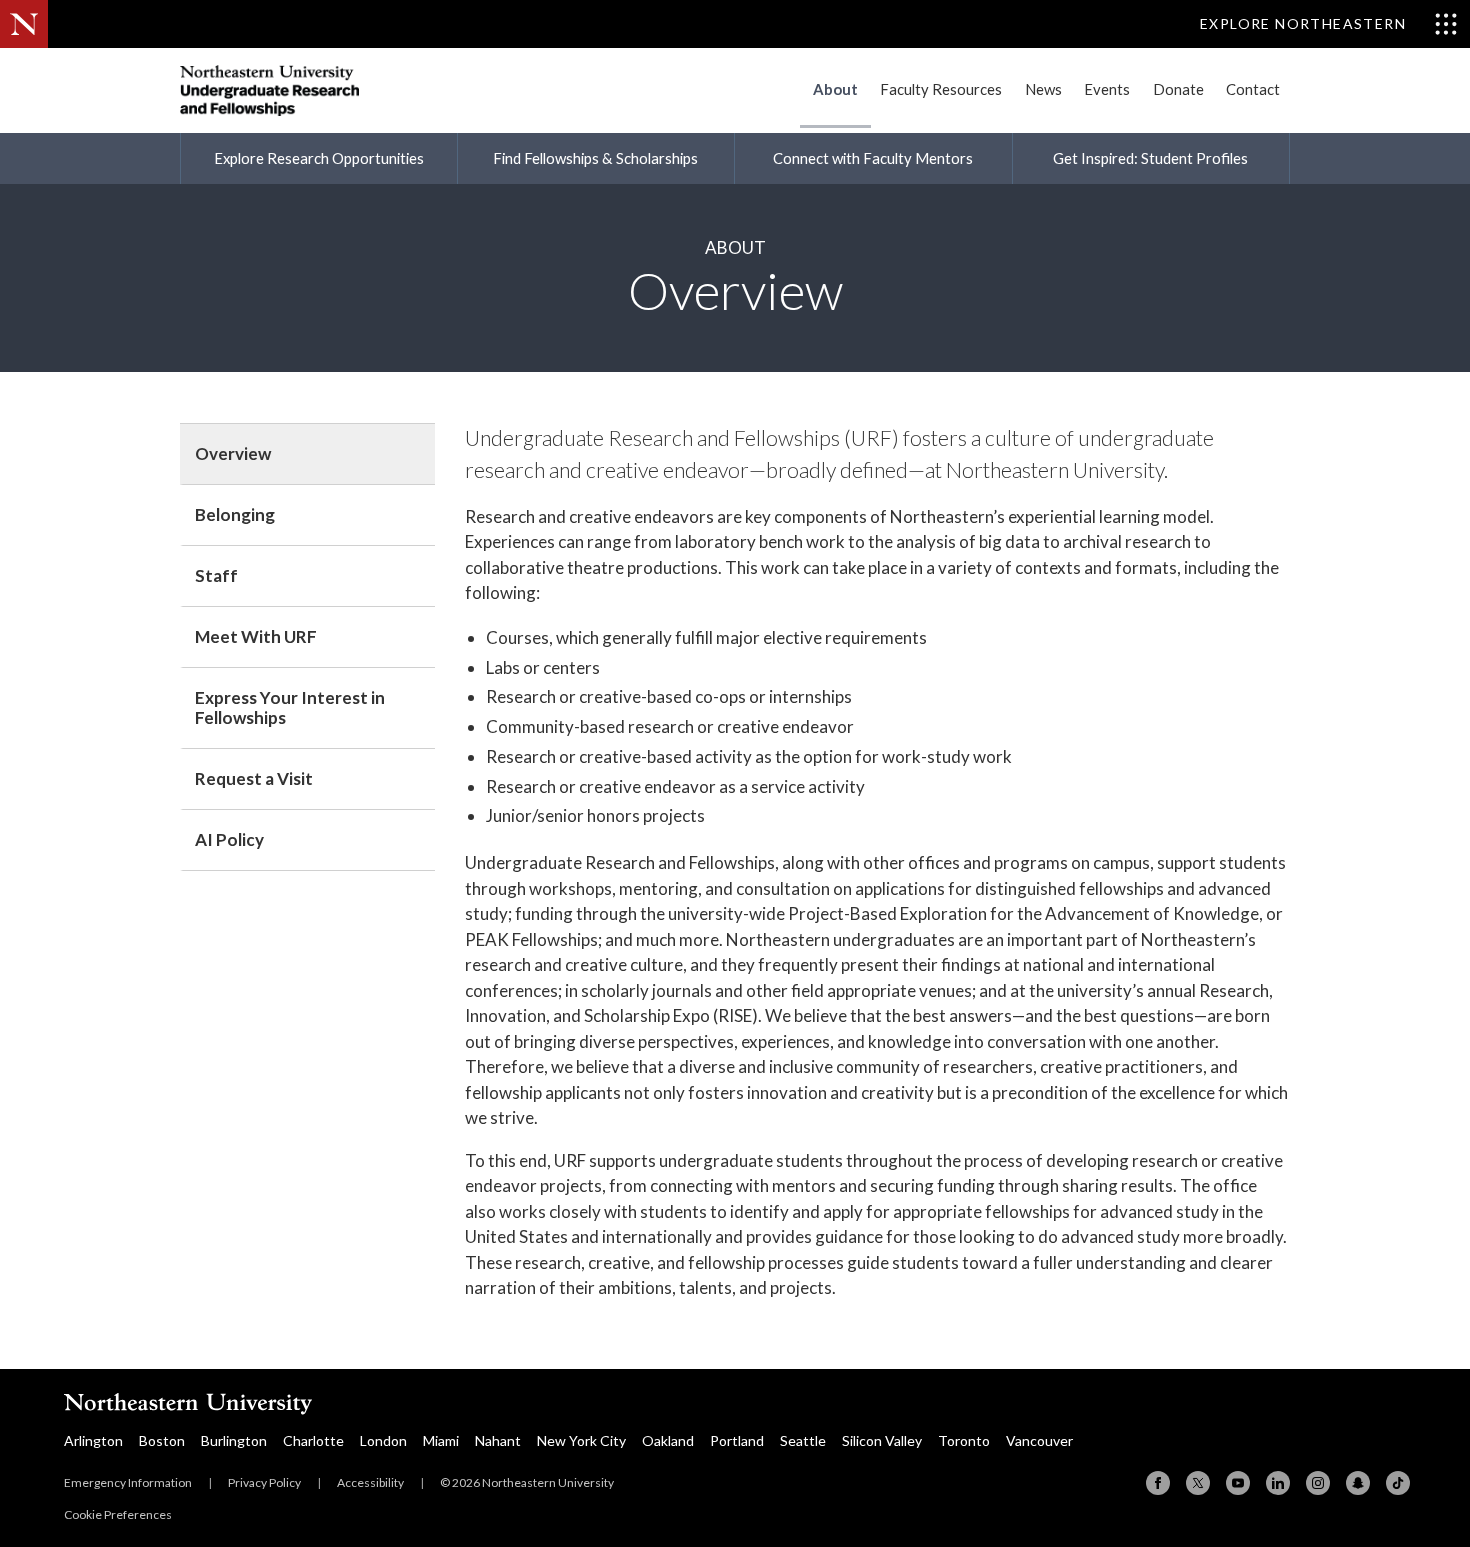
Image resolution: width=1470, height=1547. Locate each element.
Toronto (964, 1440)
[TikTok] (1398, 1483)
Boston (162, 1440)
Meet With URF (256, 636)
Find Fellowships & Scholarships (595, 158)
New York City (581, 1440)
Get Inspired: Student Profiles (1150, 158)
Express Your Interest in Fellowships (290, 707)
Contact (1253, 89)
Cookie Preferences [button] (118, 1514)
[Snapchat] (1358, 1483)
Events (1107, 89)
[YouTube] (1238, 1483)
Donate (1178, 89)
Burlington (234, 1440)
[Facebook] (1158, 1483)
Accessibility (370, 1482)
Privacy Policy (264, 1482)
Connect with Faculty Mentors (873, 158)
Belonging (235, 514)
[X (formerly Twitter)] (1198, 1483)
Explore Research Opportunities (319, 158)
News (1043, 89)
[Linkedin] (1278, 1483)
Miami (441, 1440)
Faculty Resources (941, 89)
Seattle (803, 1440)
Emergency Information (128, 1482)
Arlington (93, 1440)
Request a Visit (254, 778)
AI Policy (229, 839)
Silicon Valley (882, 1440)
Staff (216, 575)
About (835, 89)
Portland (737, 1440)
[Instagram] (1318, 1483)
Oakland (668, 1440)
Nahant (498, 1440)
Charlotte (313, 1440)
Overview (233, 453)
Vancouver (1039, 1440)
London (383, 1440)
